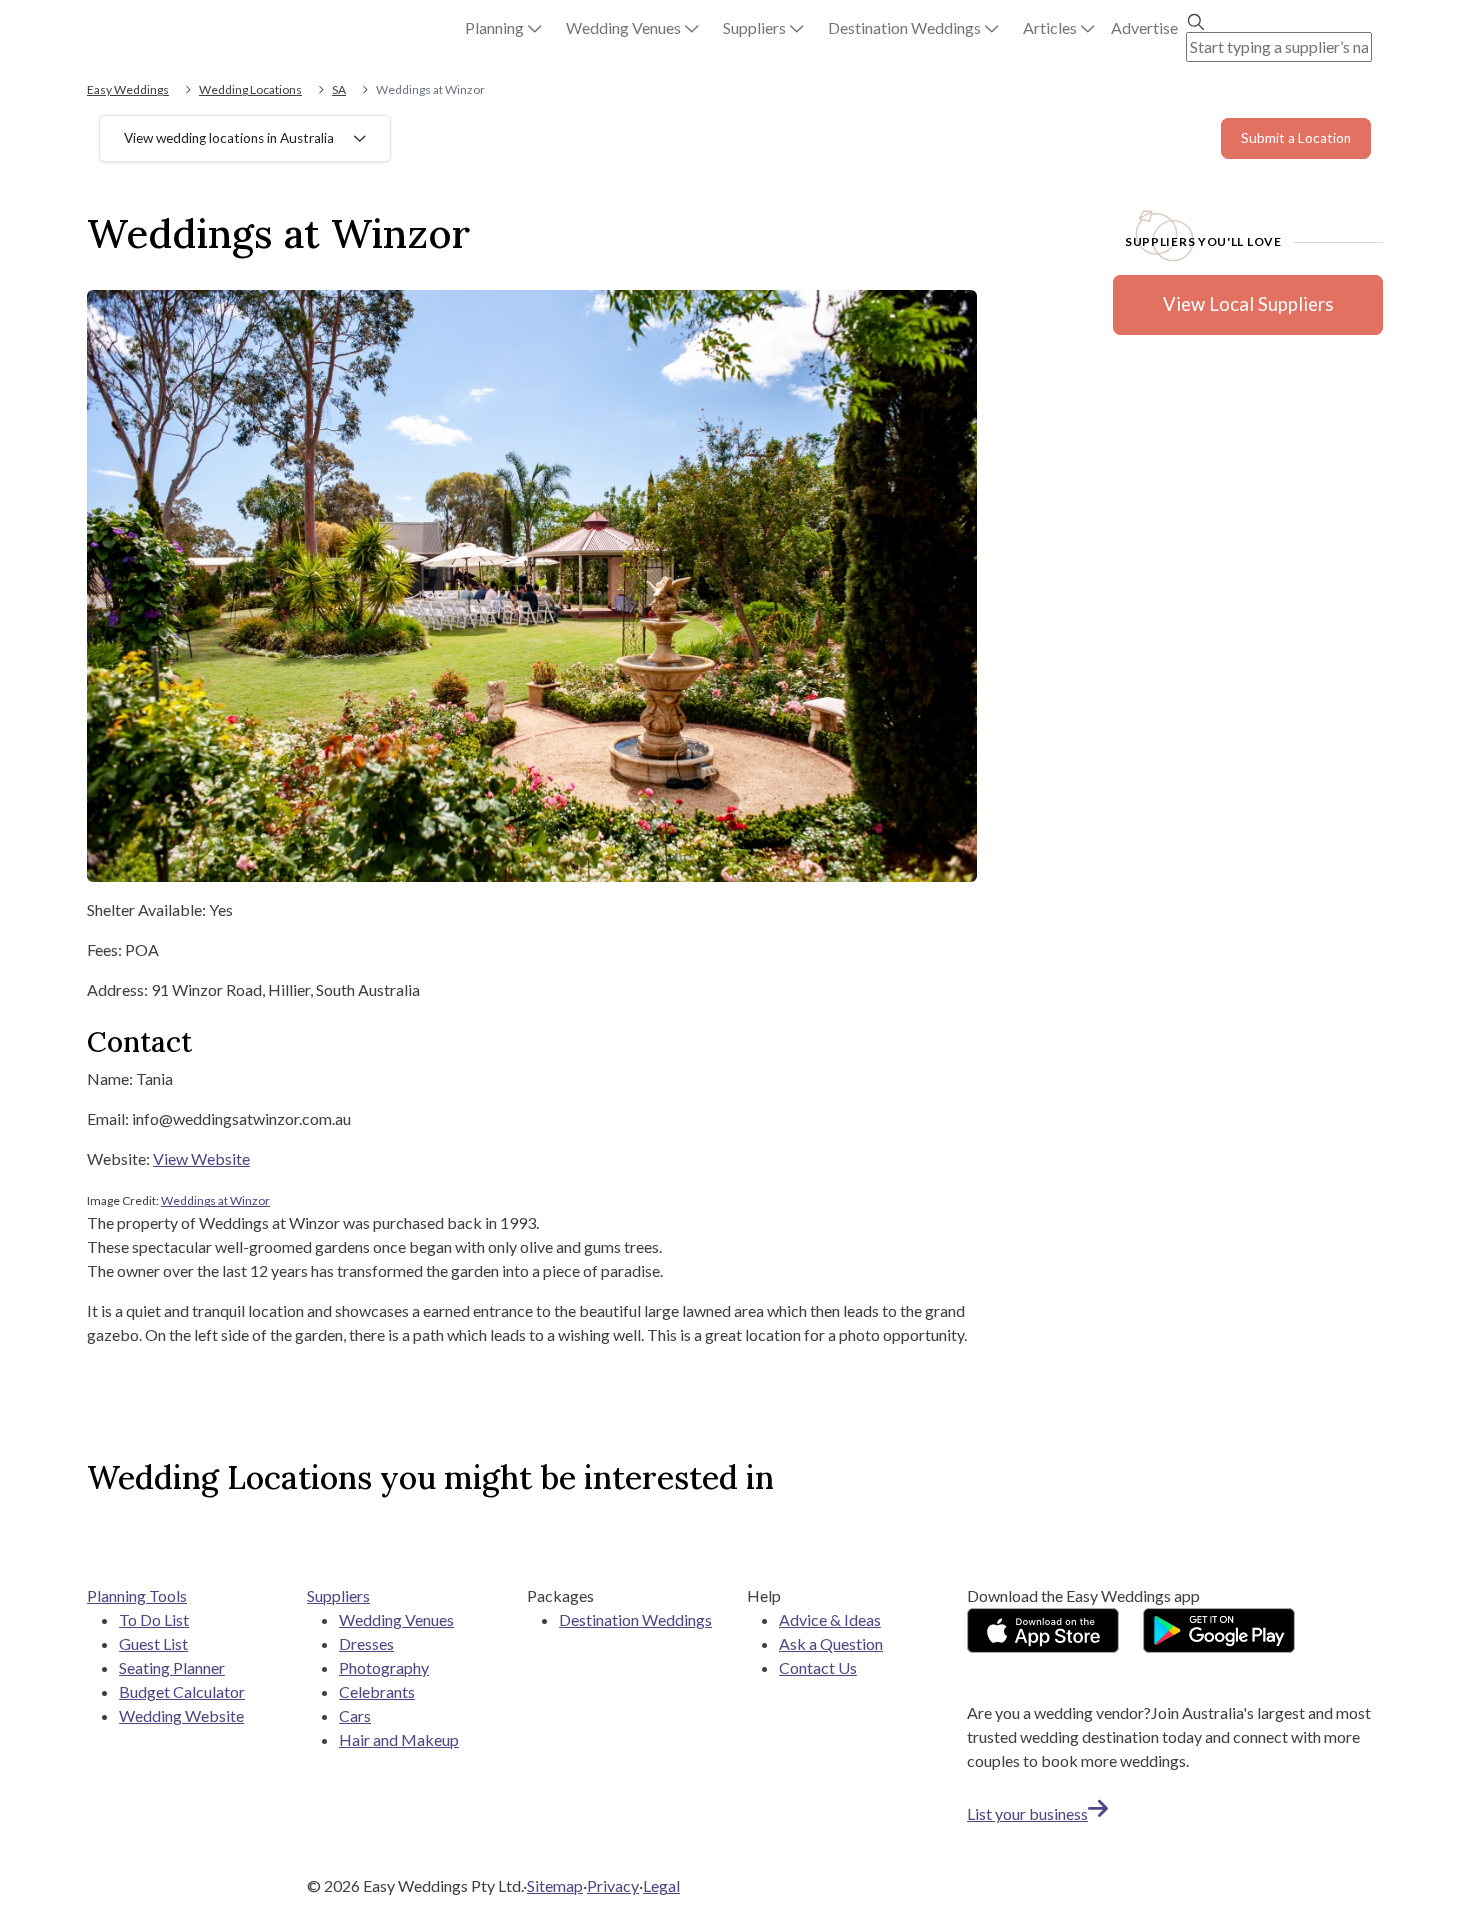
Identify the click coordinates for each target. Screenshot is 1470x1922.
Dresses (366, 1643)
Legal (661, 1885)
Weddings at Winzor (215, 1200)
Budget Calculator (182, 1691)
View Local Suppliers (1248, 304)
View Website (201, 1158)
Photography (384, 1667)
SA (339, 89)
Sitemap (555, 1885)
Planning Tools (137, 1595)
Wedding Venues (396, 1619)
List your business (1027, 1813)
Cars (355, 1715)
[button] (503, 28)
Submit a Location (1296, 138)
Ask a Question (831, 1643)
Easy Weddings (128, 89)
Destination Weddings (635, 1619)
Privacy (613, 1885)
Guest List (153, 1643)
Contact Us (818, 1667)
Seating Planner (172, 1667)
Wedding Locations (250, 89)
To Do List (154, 1619)
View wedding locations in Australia (229, 138)
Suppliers (338, 1595)
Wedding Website (181, 1715)
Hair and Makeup (399, 1739)
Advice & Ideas (830, 1619)
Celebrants (377, 1691)
